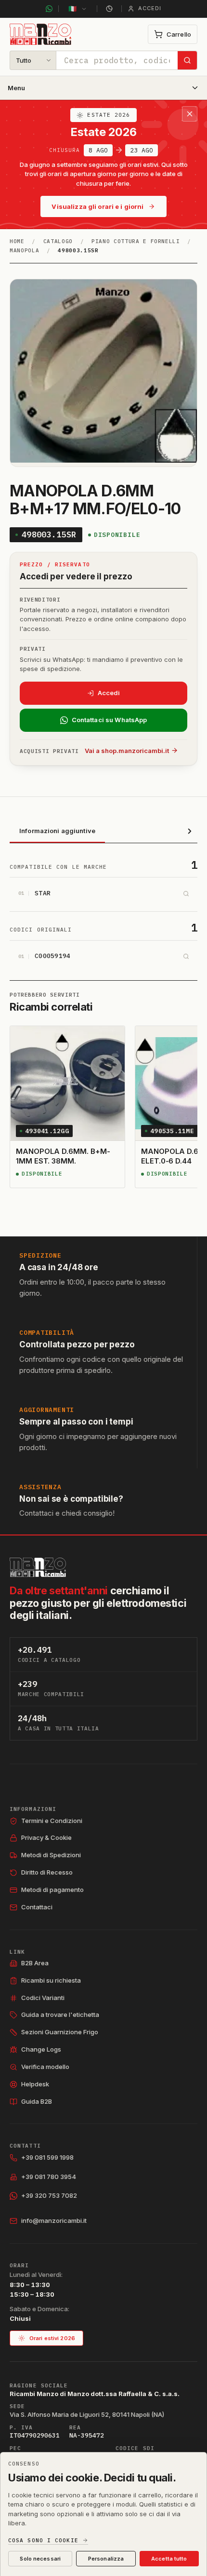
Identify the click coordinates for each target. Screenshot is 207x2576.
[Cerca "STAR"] (186, 893)
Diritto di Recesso (47, 1872)
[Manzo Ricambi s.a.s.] (38, 1567)
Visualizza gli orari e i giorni (97, 206)
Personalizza (106, 2559)
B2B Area (35, 1963)
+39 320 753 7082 (49, 2195)
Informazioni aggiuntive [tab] (57, 831)
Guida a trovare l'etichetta (60, 2014)
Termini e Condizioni (52, 1821)
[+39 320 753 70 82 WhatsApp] (49, 9)
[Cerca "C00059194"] (186, 957)
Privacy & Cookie (46, 1837)
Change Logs (41, 2049)
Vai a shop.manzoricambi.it (127, 751)
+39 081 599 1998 (47, 2157)
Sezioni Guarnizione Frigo (60, 2032)
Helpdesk (35, 2084)
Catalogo (58, 241)
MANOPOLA (24, 250)
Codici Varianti (43, 1998)
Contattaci (37, 1907)
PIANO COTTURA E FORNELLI (136, 241)
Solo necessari (40, 2559)
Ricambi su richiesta (51, 1980)
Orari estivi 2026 (52, 2338)
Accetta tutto (169, 2559)
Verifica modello (45, 2067)
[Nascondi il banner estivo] (190, 114)
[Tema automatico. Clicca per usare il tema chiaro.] (109, 9)
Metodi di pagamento (52, 1890)
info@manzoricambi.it (54, 2220)
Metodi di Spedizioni (51, 1855)
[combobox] (117, 60)
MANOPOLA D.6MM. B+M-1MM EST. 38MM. (63, 1156)
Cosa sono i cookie (43, 2541)
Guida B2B (37, 2101)
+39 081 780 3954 (49, 2177)
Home (17, 241)
